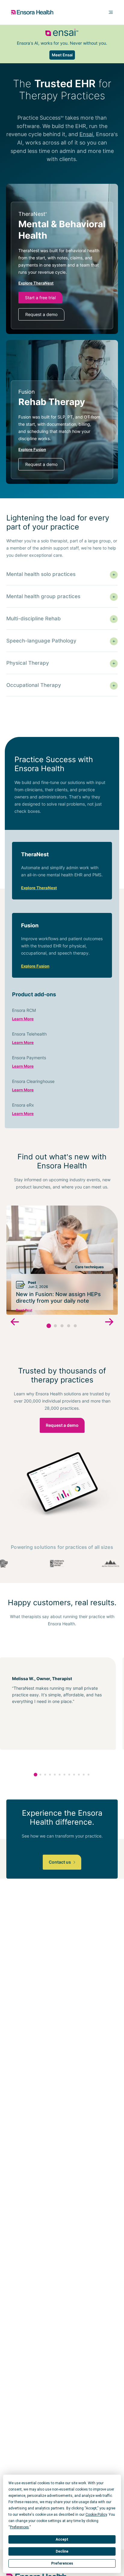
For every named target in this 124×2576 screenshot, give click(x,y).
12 (88, 1775)
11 (84, 1775)
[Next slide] (109, 1323)
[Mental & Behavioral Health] (62, 265)
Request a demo (41, 314)
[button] (49, 1326)
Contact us (60, 1862)
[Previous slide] (15, 1323)
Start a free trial (40, 298)
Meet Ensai (62, 55)
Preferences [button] (19, 2527)
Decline (62, 2551)
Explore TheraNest (39, 888)
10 (79, 1775)
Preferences (62, 2563)
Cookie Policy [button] (96, 2515)
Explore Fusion (35, 966)
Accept (62, 2539)
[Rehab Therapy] (62, 430)
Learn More (23, 1019)
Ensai (86, 134)
